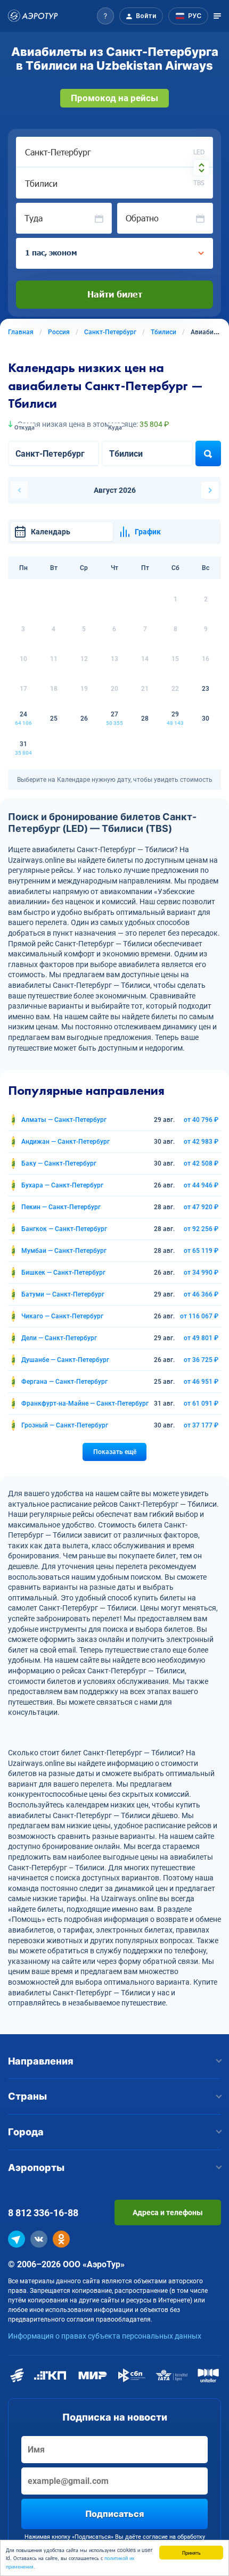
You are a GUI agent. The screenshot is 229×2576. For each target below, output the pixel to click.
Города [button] (26, 2132)
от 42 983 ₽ (201, 1142)
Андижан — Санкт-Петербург (66, 1142)
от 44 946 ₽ (201, 1185)
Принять (191, 2552)
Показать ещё (115, 1452)
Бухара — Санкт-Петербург (62, 1185)
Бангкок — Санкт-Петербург (64, 1229)
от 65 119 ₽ (201, 1251)
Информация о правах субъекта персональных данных (105, 2336)
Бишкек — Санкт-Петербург (63, 1273)
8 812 (43, 2213)
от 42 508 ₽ (201, 1163)
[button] (105, 16)
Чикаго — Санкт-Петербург (62, 1316)
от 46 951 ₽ (201, 1382)
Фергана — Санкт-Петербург (64, 1382)
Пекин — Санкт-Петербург (61, 1207)
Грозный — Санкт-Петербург (65, 1425)
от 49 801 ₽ (201, 1338)
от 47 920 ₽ (201, 1207)
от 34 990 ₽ (201, 1273)
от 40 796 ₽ (201, 1120)
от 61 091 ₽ (201, 1403)
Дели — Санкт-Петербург (59, 1338)
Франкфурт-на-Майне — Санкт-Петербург (85, 1403)
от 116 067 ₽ (199, 1316)
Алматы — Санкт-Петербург (64, 1120)
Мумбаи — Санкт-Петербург (64, 1251)
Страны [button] (27, 2096)
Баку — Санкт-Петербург (59, 1163)
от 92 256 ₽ (201, 1229)
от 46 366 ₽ (201, 1294)
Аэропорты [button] (36, 2168)
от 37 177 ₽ (201, 1425)
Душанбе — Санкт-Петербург (65, 1360)
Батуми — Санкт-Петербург (63, 1294)
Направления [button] (41, 2061)
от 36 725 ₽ (201, 1360)
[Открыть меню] (217, 16)
